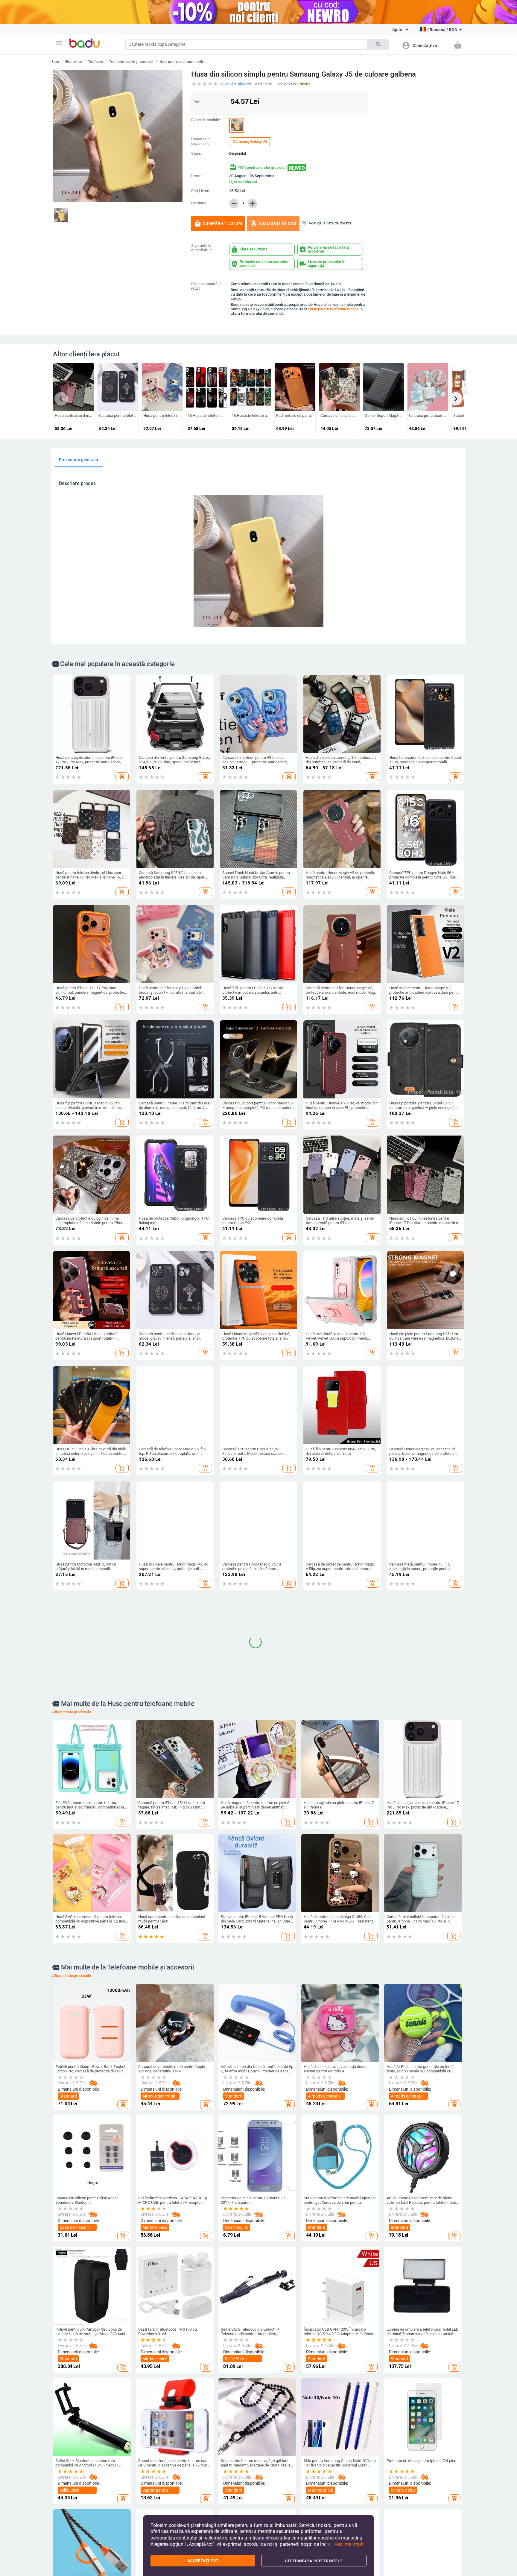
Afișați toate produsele (72, 1845)
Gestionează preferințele (314, 2561)
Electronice (74, 62)
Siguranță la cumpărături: (202, 248)
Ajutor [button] (398, 30)
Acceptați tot (203, 2561)
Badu (55, 62)
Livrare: (197, 176)
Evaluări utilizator (235, 84)
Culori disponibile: (206, 120)
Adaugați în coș (273, 224)
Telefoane (96, 62)
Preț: (197, 102)
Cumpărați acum (218, 224)
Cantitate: (199, 203)
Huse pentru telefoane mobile (182, 62)
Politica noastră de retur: (207, 286)
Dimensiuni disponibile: (201, 141)
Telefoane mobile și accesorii (131, 62)
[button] (59, 43)
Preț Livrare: (201, 191)
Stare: (196, 154)
